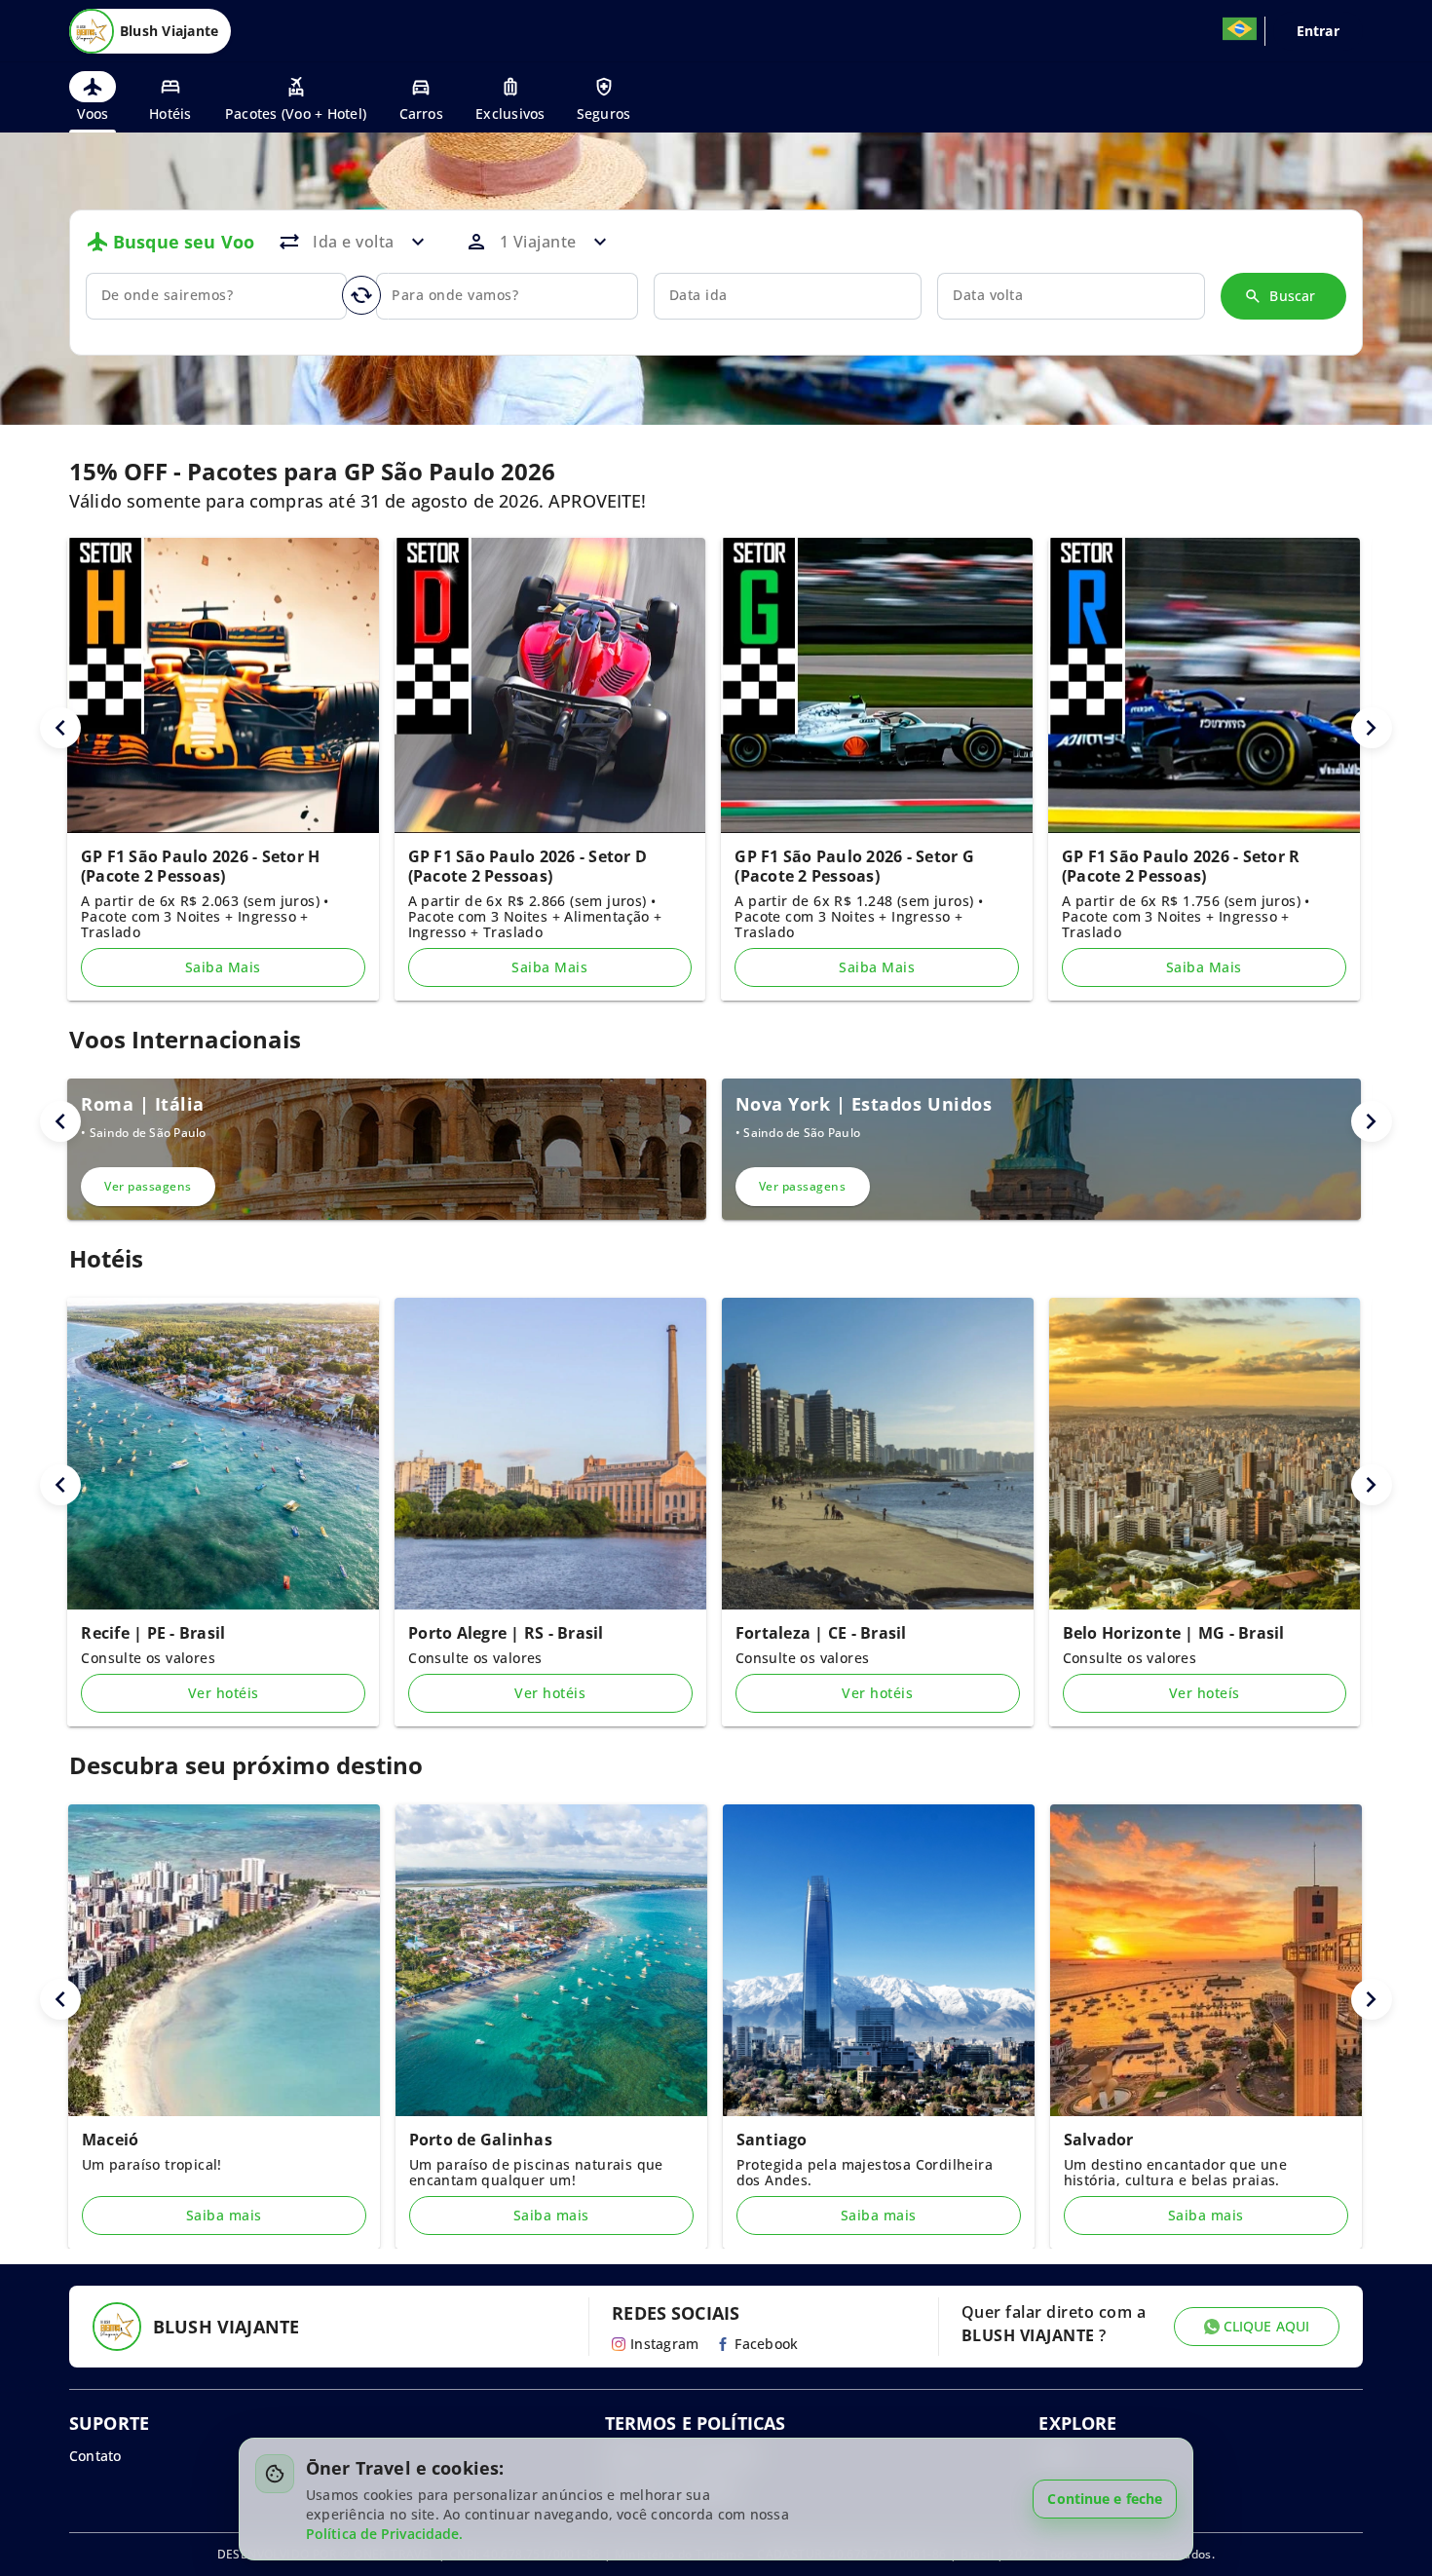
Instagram (664, 2344)
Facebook (766, 2344)
